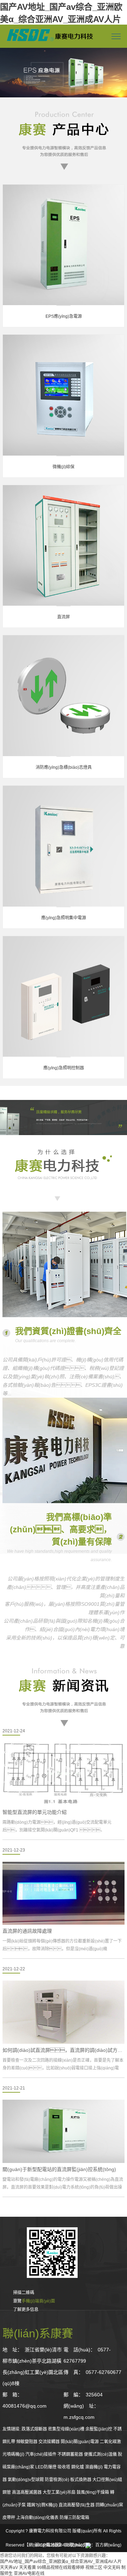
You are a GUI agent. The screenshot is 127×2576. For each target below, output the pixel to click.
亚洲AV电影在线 (29, 2574)
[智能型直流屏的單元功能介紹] (64, 1774)
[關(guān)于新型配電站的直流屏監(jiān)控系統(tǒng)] (64, 2131)
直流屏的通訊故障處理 (27, 1931)
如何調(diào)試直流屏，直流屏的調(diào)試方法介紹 (64, 2050)
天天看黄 (28, 2568)
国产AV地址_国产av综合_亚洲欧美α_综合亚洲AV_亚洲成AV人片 (61, 2562)
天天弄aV (9, 2568)
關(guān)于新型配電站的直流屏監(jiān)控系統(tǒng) (59, 2169)
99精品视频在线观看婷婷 (61, 2568)
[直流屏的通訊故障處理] (64, 1893)
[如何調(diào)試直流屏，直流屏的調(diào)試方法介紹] (64, 2012)
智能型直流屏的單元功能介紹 (35, 1812)
